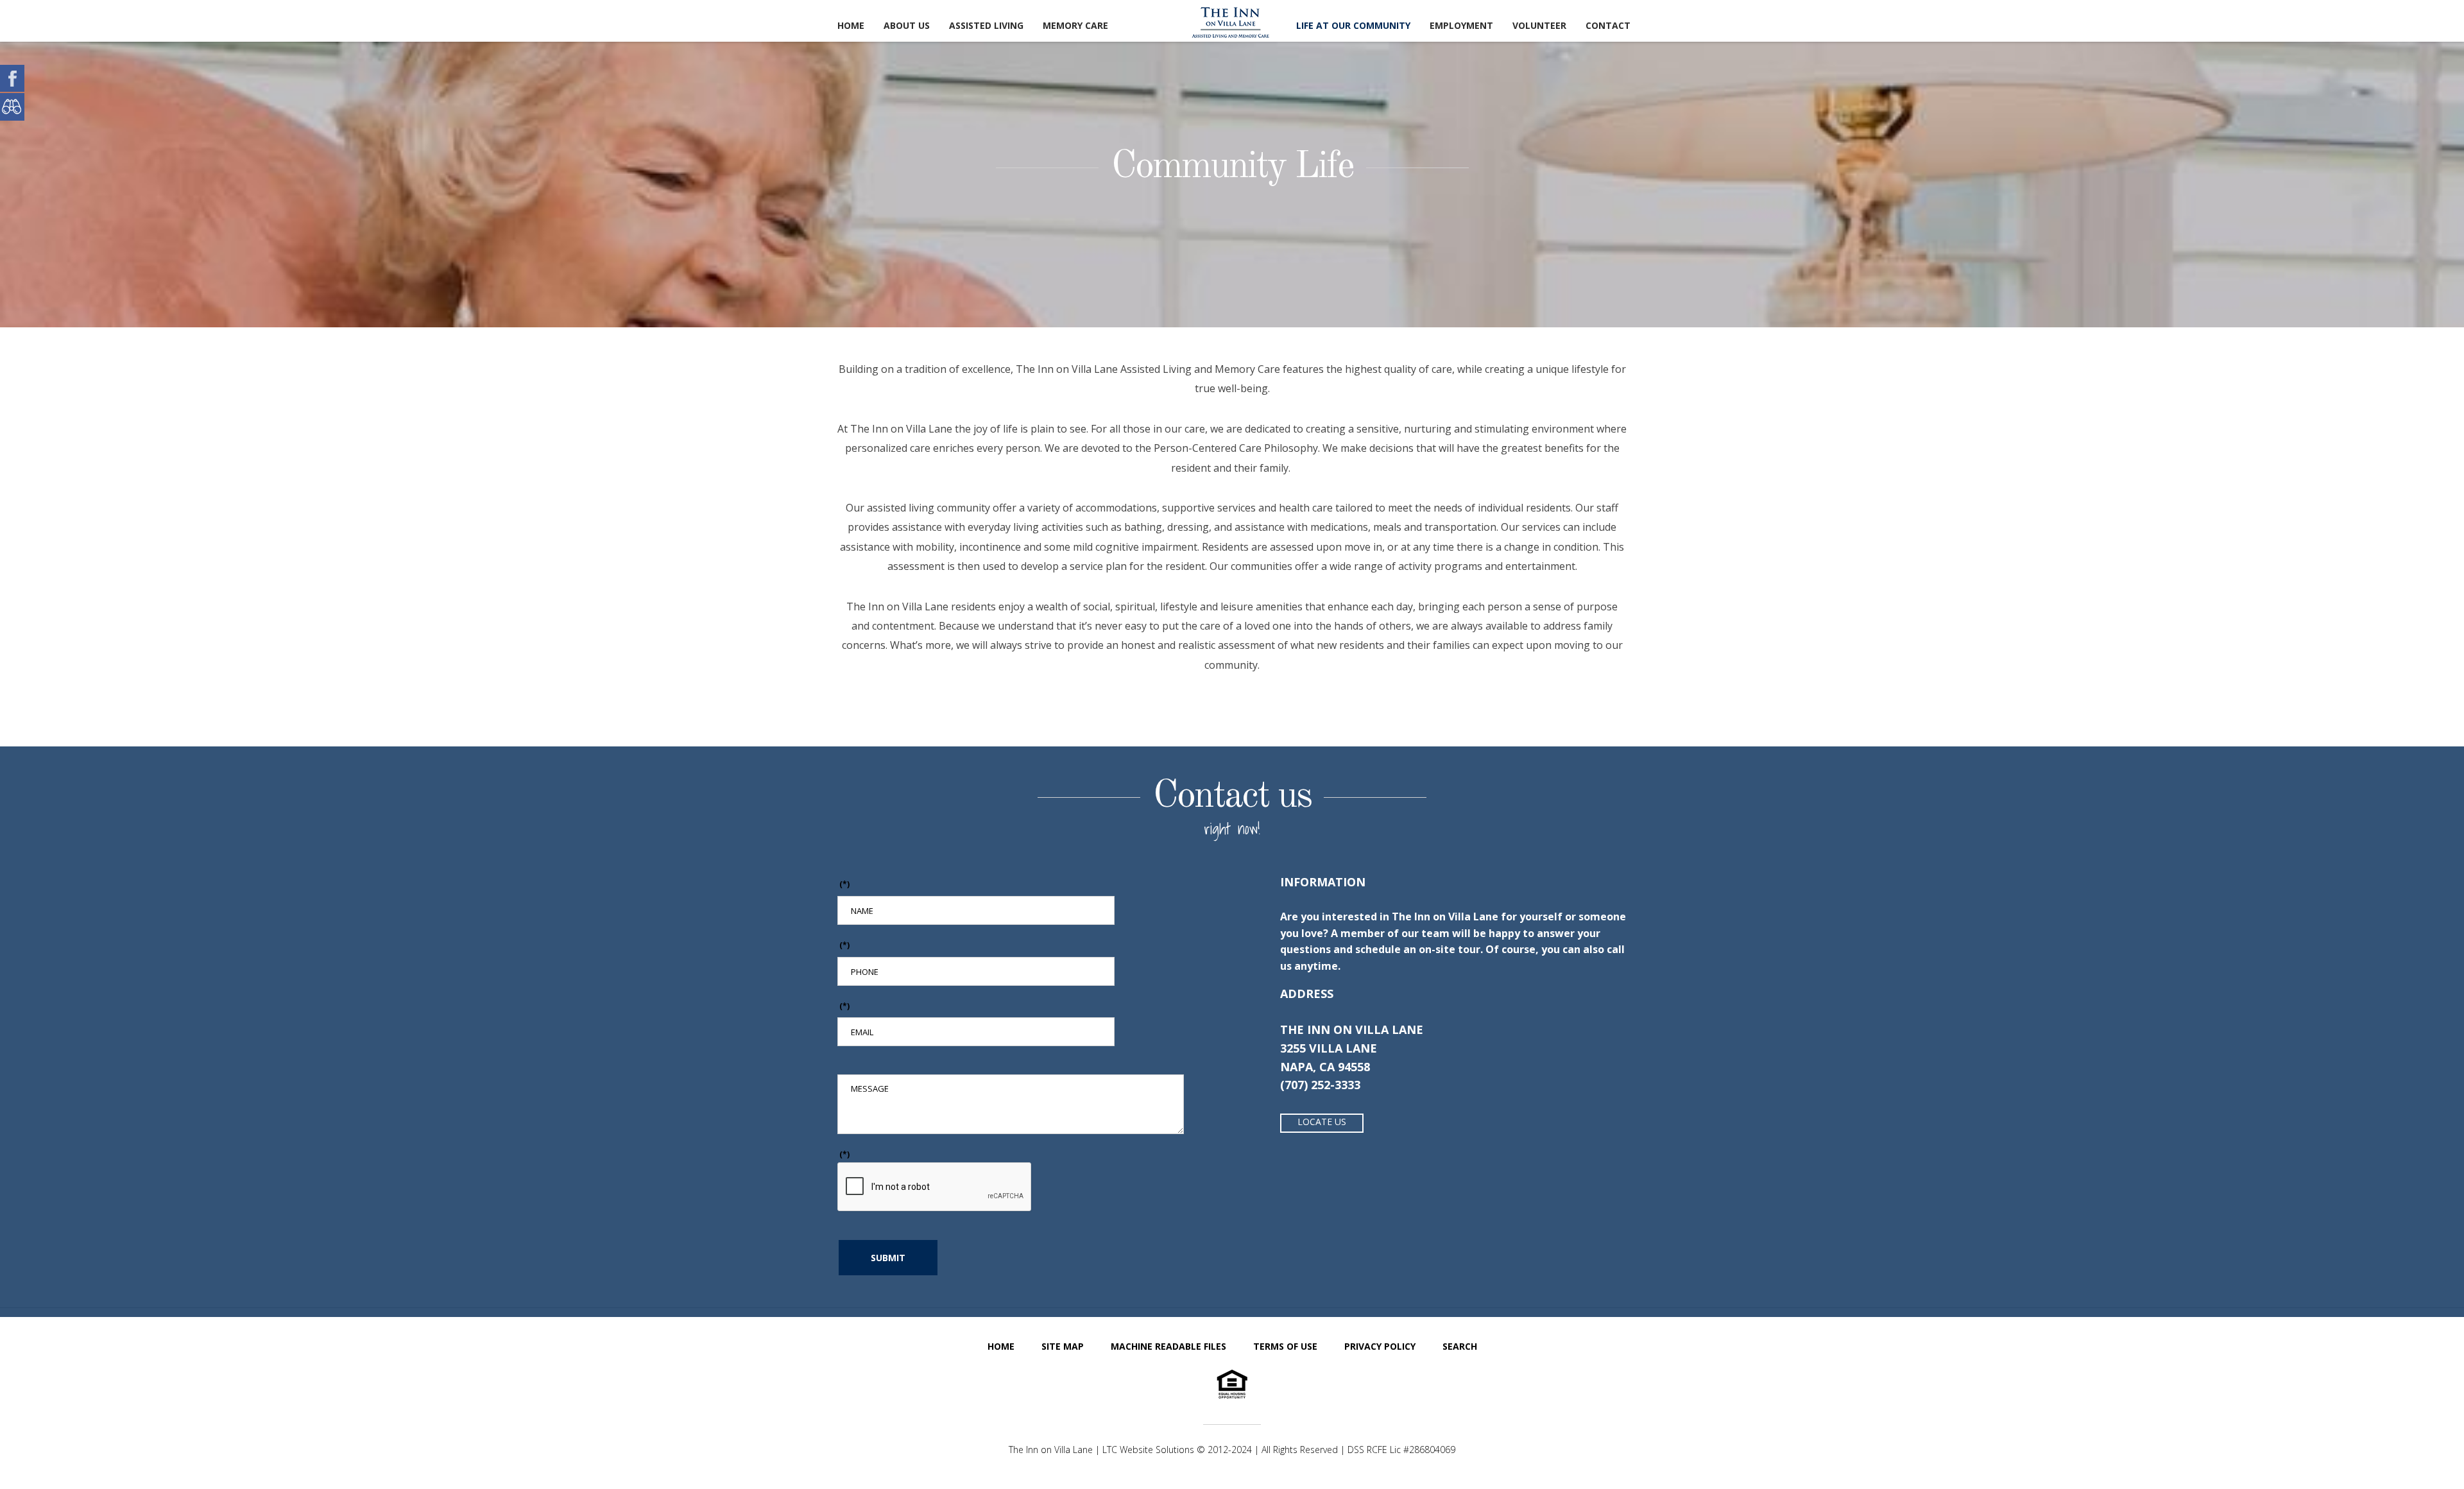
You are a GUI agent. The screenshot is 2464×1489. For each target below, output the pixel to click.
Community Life (1232, 167)
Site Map (1063, 1346)
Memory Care (1075, 25)
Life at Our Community (1353, 25)
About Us (907, 25)
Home (851, 25)
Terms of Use (1285, 1346)
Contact (1608, 25)
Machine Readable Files (1168, 1346)
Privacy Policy (1380, 1346)
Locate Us (1322, 1122)
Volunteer (1539, 25)
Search (1460, 1346)
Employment (1461, 25)
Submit (888, 1258)
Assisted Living (986, 25)
